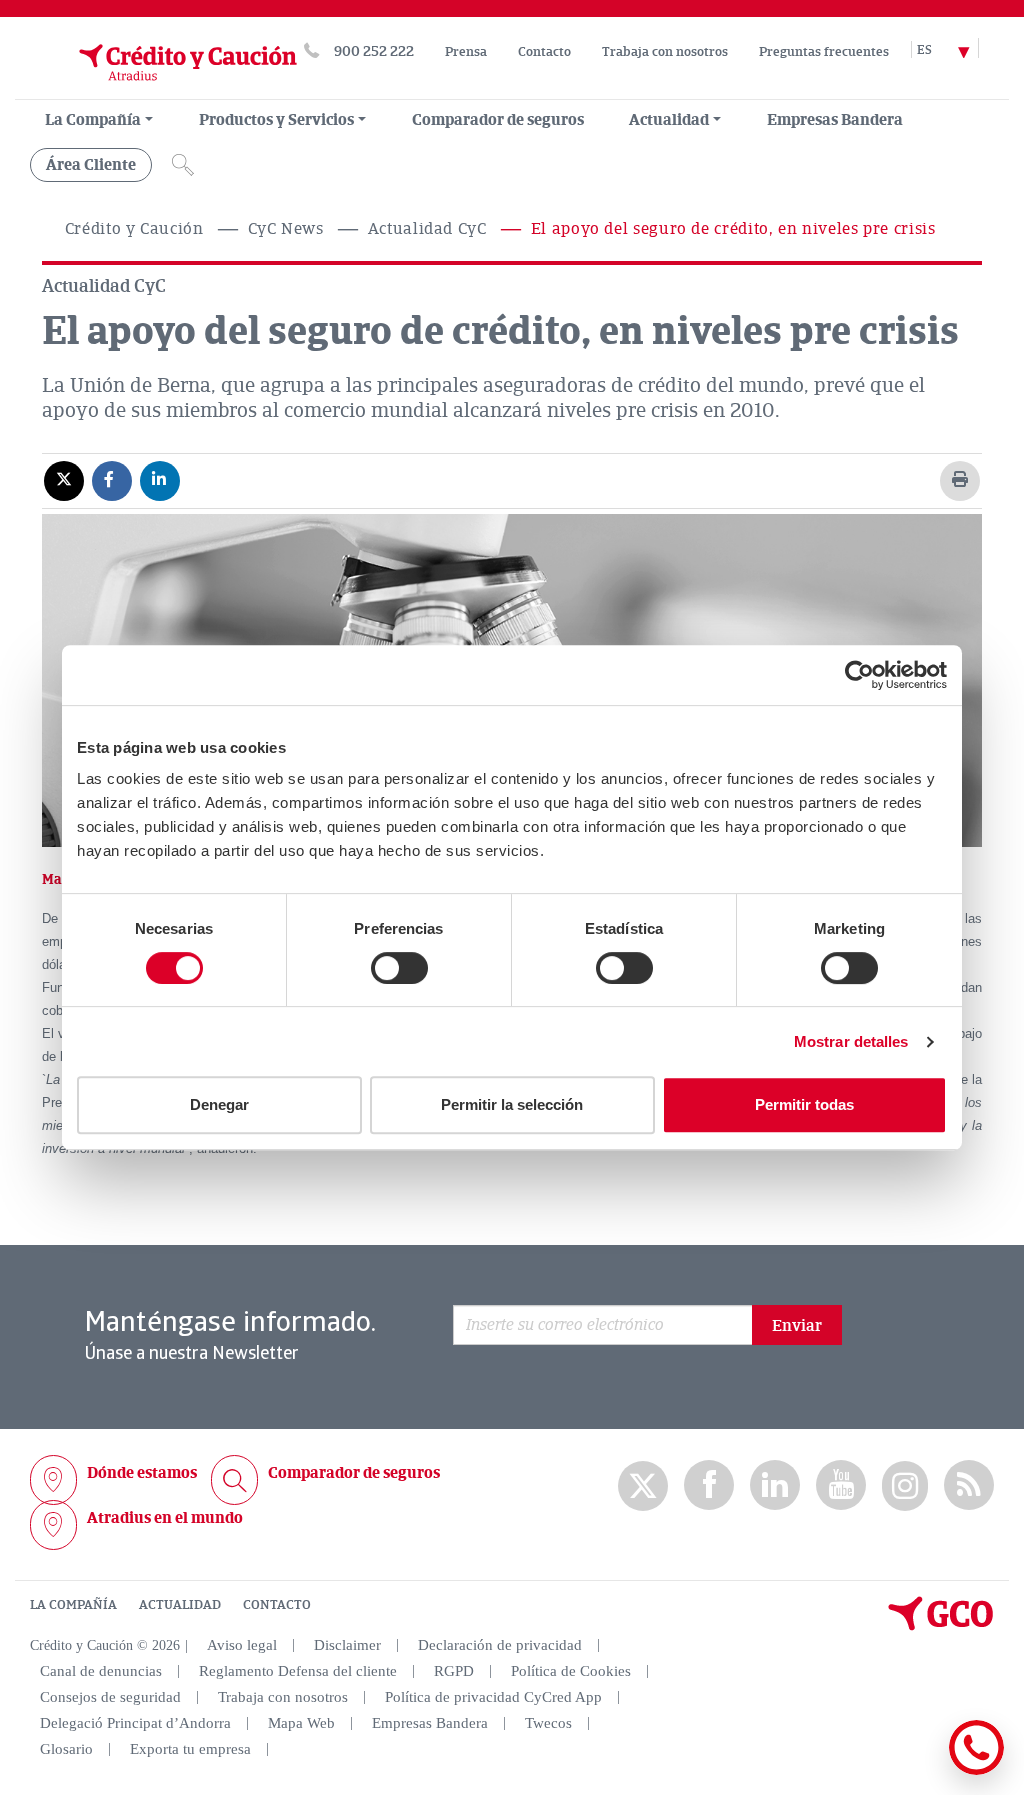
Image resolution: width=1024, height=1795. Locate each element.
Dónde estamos (142, 1473)
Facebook (709, 1485)
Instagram (905, 1486)
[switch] (399, 968)
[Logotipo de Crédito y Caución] (163, 89)
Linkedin (775, 1485)
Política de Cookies (571, 1671)
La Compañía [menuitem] (93, 120)
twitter (643, 1486)
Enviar (797, 1326)
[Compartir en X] (64, 480)
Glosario (66, 1749)
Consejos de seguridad (110, 1697)
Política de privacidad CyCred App (493, 1697)
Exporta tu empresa (190, 1749)
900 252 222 (374, 51)
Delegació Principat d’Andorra (135, 1723)
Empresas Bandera (835, 120)
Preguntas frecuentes (824, 52)
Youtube (841, 1485)
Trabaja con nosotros (665, 52)
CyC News (286, 229)
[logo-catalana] (941, 1626)
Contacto (544, 52)
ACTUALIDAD (180, 1605)
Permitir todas (804, 1104)
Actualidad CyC (427, 229)
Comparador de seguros (498, 120)
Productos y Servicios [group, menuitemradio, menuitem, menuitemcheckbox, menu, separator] (276, 120)
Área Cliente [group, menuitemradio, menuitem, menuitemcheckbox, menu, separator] (91, 165)
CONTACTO (277, 1605)
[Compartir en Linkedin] (160, 480)
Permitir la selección (512, 1104)
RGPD (454, 1671)
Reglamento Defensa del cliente (298, 1671)
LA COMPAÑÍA (73, 1605)
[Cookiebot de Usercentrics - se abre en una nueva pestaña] (859, 675)
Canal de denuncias (101, 1671)
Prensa (466, 52)
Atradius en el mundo (165, 1518)
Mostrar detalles (851, 1041)
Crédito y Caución (134, 229)
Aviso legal (242, 1645)
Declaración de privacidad (500, 1645)
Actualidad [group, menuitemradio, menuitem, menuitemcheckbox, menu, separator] (669, 120)
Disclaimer (347, 1645)
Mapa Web (301, 1723)
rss (969, 1485)
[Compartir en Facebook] (112, 480)
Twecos (548, 1723)
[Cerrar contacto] (917, 1771)
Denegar (219, 1104)
